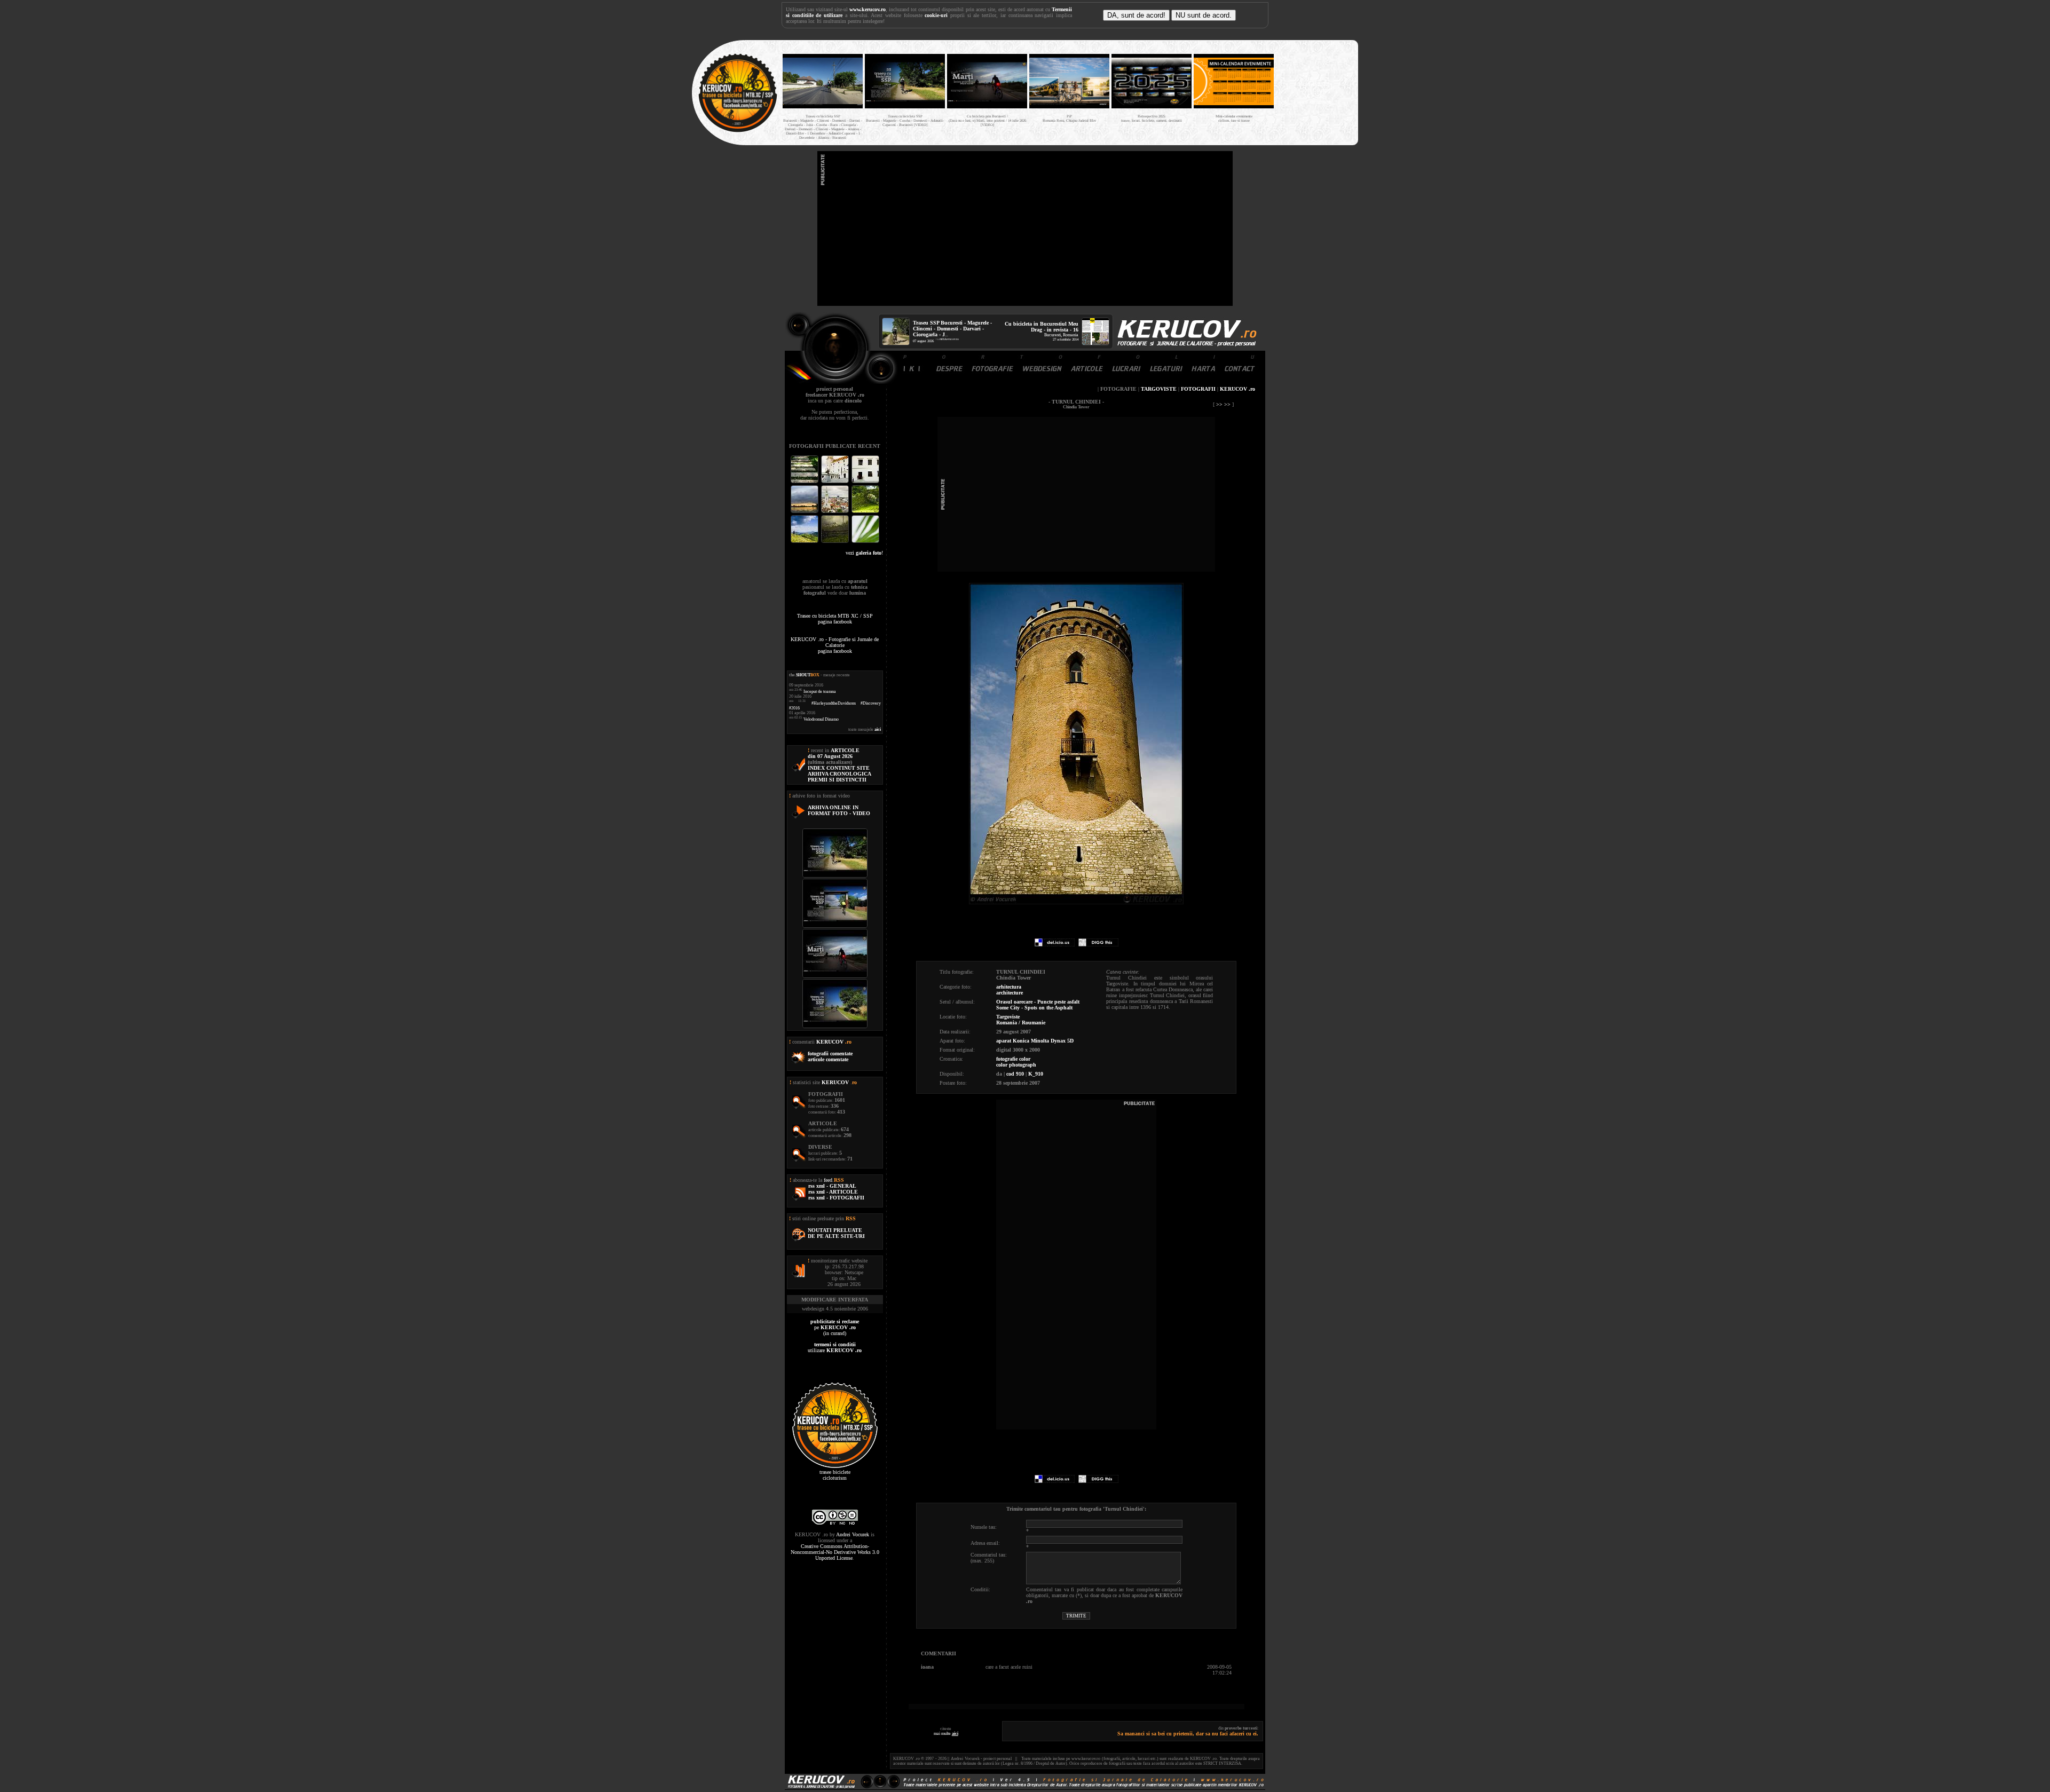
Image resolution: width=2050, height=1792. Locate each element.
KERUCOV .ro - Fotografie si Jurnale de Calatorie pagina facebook (835, 645)
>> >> (1223, 404)
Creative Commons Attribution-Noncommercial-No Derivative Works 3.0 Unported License (835, 1552)
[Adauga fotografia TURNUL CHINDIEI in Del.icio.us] (1055, 945)
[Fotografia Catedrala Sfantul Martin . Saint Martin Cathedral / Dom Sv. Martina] (836, 512)
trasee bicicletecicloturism (835, 1475)
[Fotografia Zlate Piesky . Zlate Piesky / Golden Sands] (805, 512)
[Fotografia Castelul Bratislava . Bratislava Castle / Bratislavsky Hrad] (836, 482)
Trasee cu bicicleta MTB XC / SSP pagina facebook (835, 619)
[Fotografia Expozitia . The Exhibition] (865, 482)
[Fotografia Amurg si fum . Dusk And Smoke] (836, 542)
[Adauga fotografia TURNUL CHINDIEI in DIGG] (1098, 945)
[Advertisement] (1025, 228)
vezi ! (864, 553)
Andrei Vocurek (853, 1534)
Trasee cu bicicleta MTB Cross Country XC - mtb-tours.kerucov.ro (1314, 90)
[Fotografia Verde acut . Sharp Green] (865, 542)
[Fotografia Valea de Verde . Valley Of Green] (865, 512)
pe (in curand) (835, 1327)
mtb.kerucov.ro (949, 339)
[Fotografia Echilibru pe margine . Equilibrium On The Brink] (805, 542)
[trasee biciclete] (738, 131)
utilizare (835, 1347)
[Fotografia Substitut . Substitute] (805, 482)
